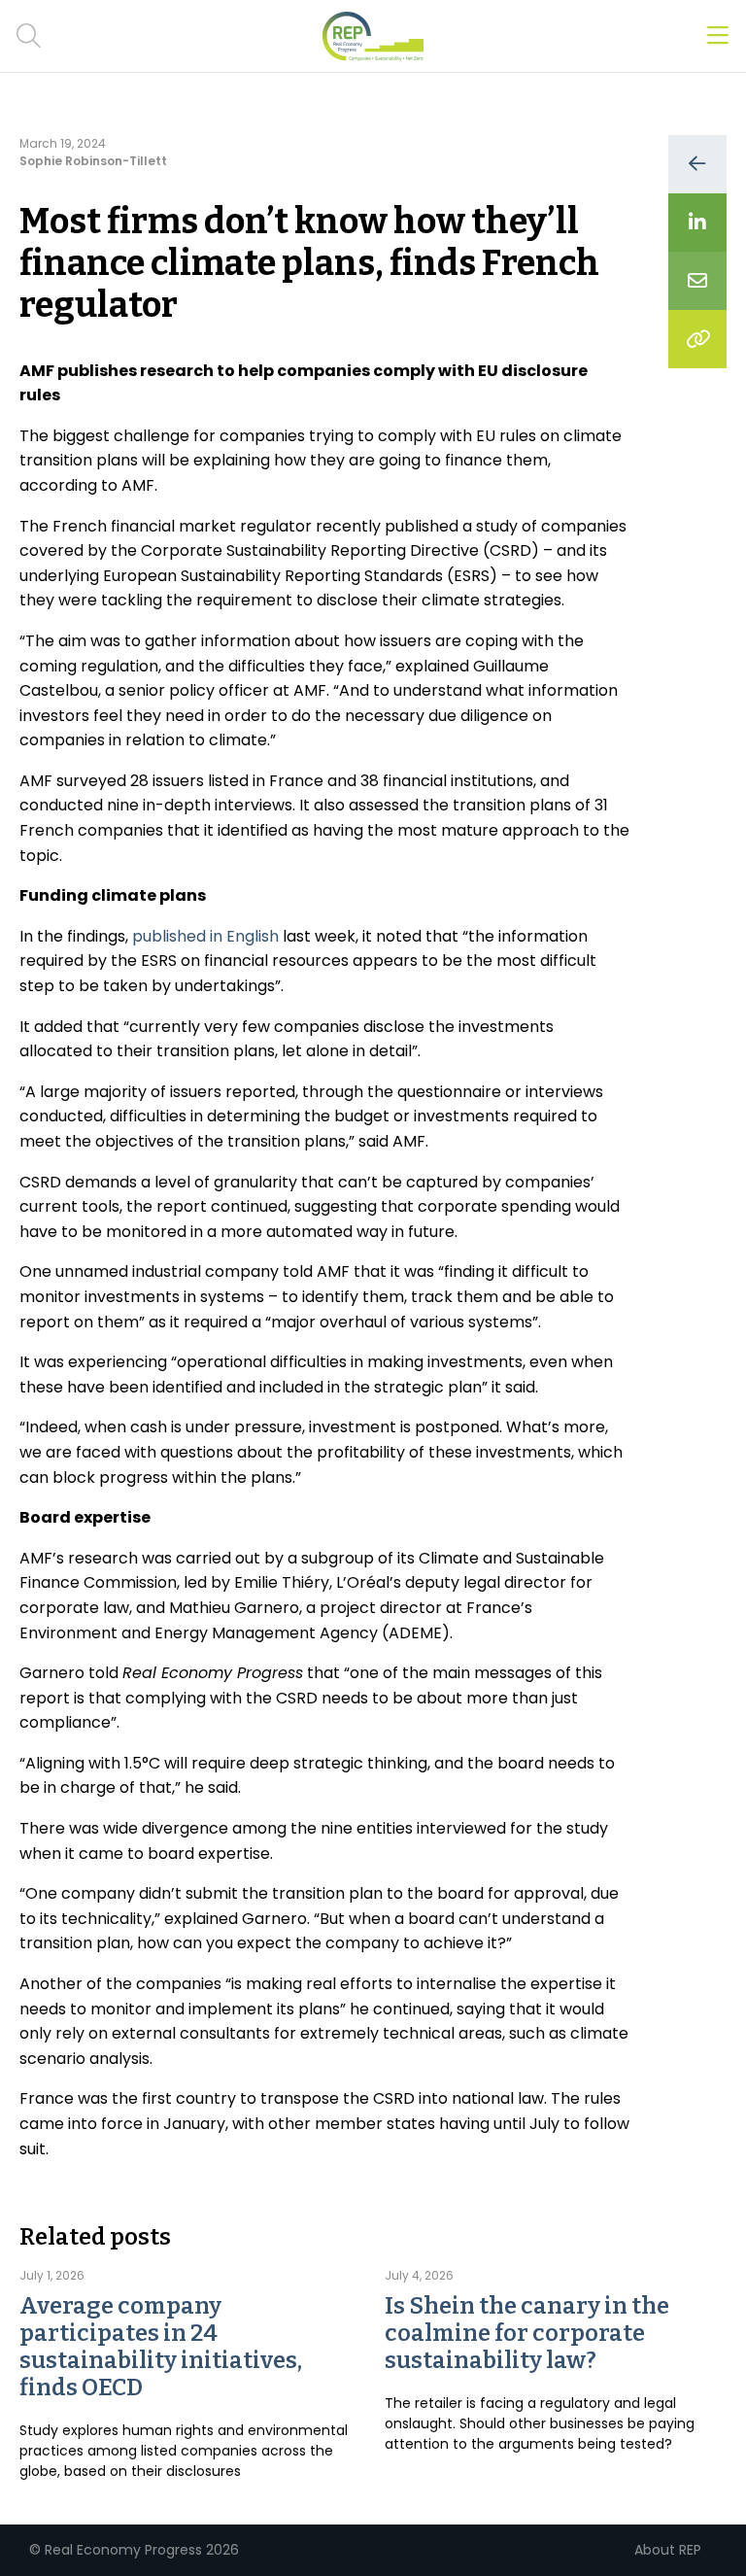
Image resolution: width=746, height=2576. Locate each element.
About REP (668, 2550)
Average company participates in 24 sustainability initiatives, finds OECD (161, 2347)
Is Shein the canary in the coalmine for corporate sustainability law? (527, 2333)
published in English (205, 936)
